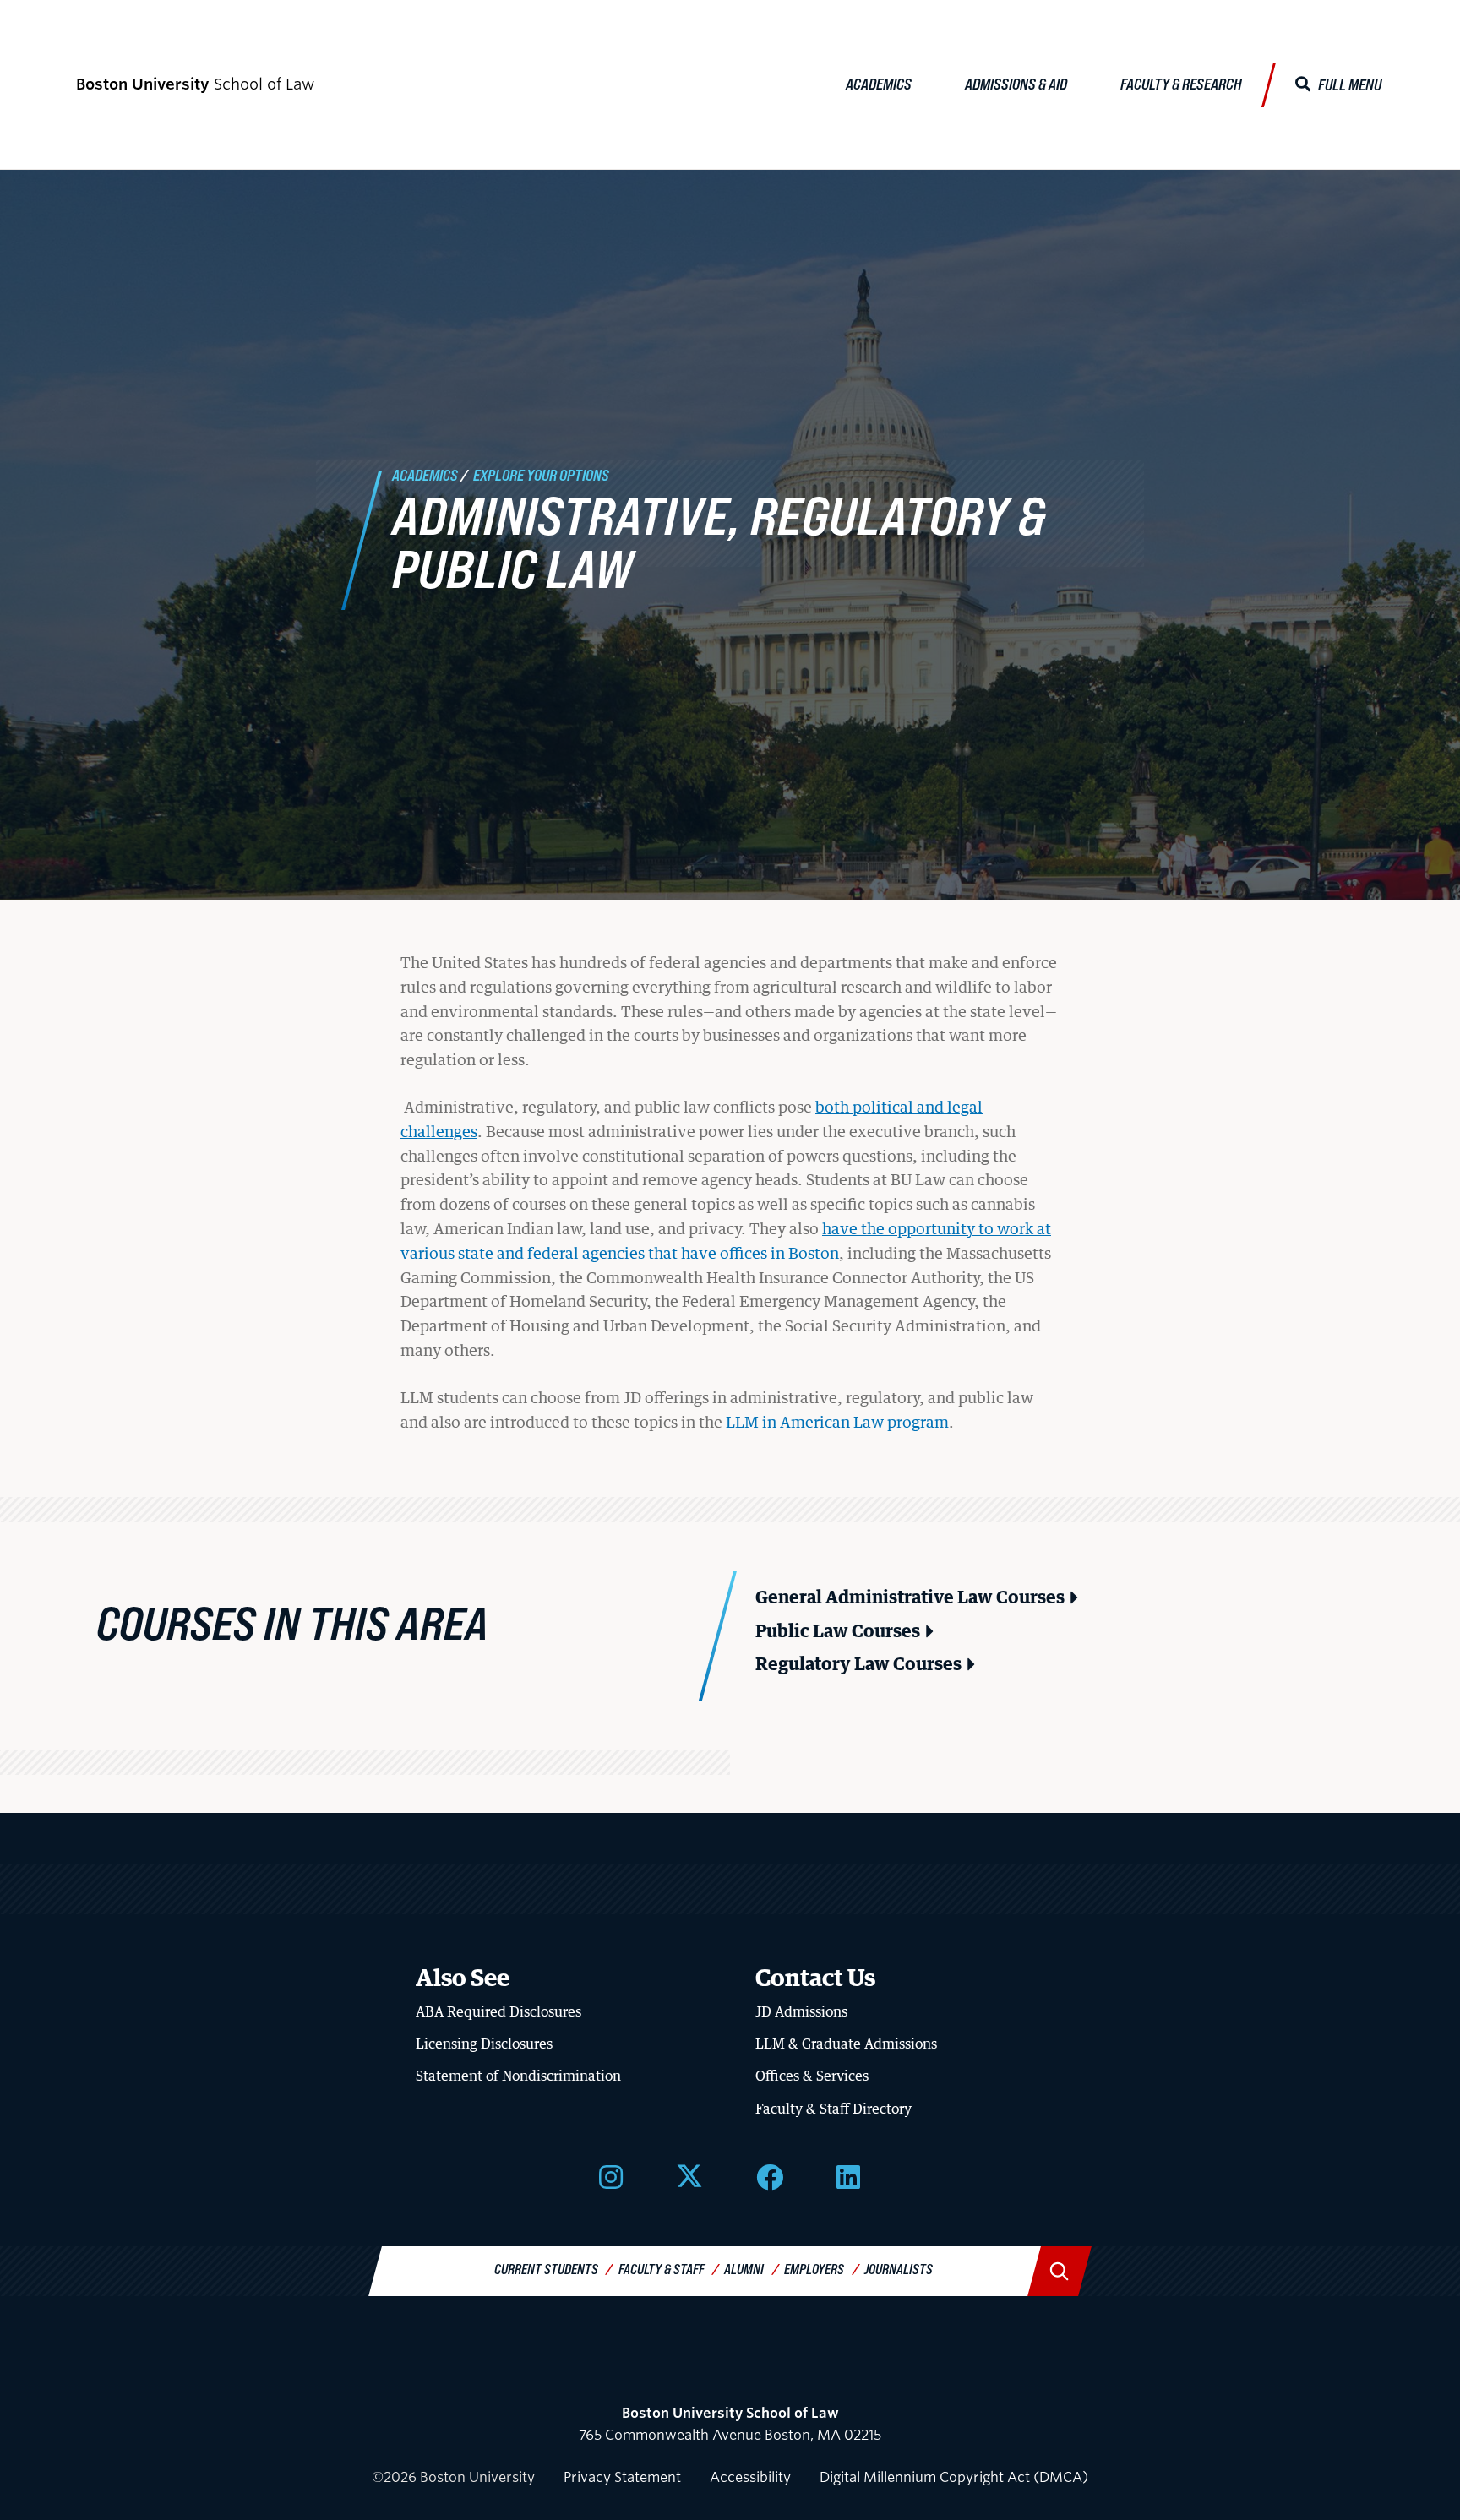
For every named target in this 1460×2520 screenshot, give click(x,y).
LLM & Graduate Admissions (846, 2044)
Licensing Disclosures (484, 2044)
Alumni (744, 2269)
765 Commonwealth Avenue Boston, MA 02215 (730, 2424)
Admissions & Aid (1016, 84)
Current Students (546, 2269)
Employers (814, 2269)
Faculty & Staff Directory (834, 2109)
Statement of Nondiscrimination (518, 2076)
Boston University (730, 2368)
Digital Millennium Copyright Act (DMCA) (954, 2477)
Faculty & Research (1181, 84)
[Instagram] (611, 2175)
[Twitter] (689, 2175)
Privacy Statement (622, 2477)
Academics (879, 84)
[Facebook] (770, 2175)
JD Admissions (801, 2011)
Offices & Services (812, 2076)
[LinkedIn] (848, 2175)
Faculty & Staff (662, 2269)
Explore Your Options (540, 475)
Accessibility (750, 2477)
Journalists (899, 2269)
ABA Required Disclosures (498, 2011)
